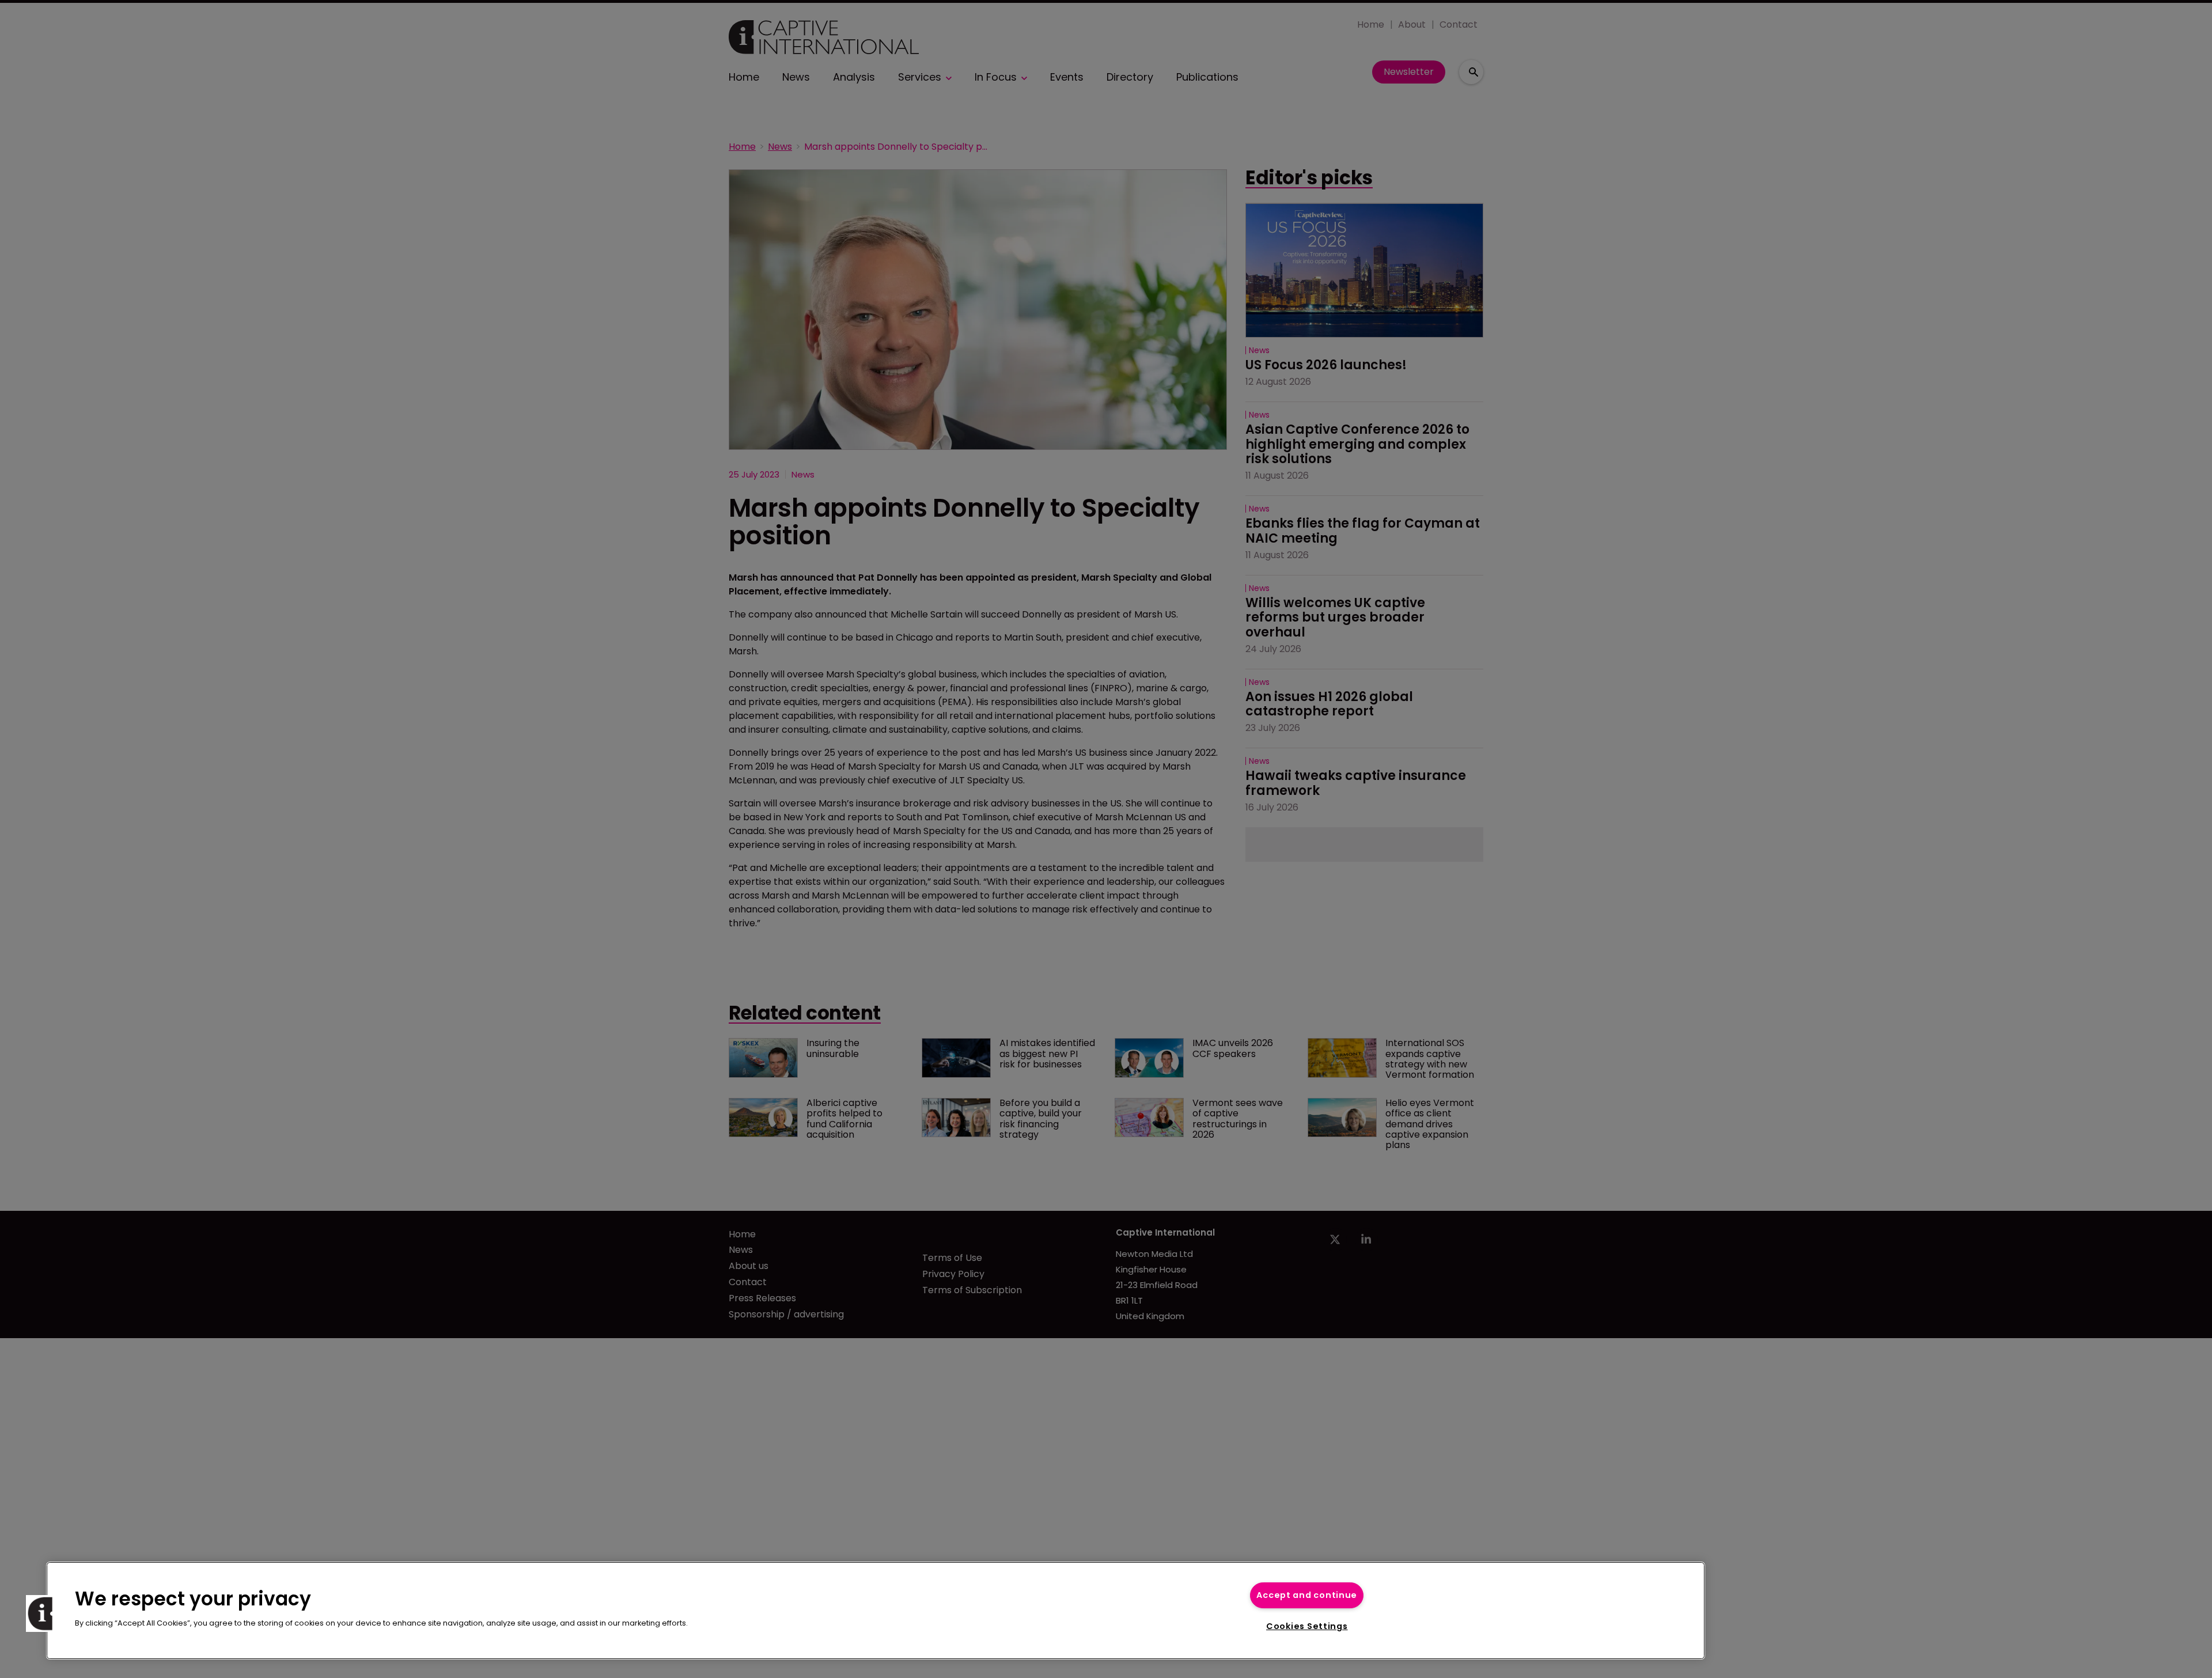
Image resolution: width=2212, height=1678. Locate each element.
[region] (876, 1611)
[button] (44, 1613)
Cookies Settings (1307, 1626)
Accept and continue (1307, 1595)
